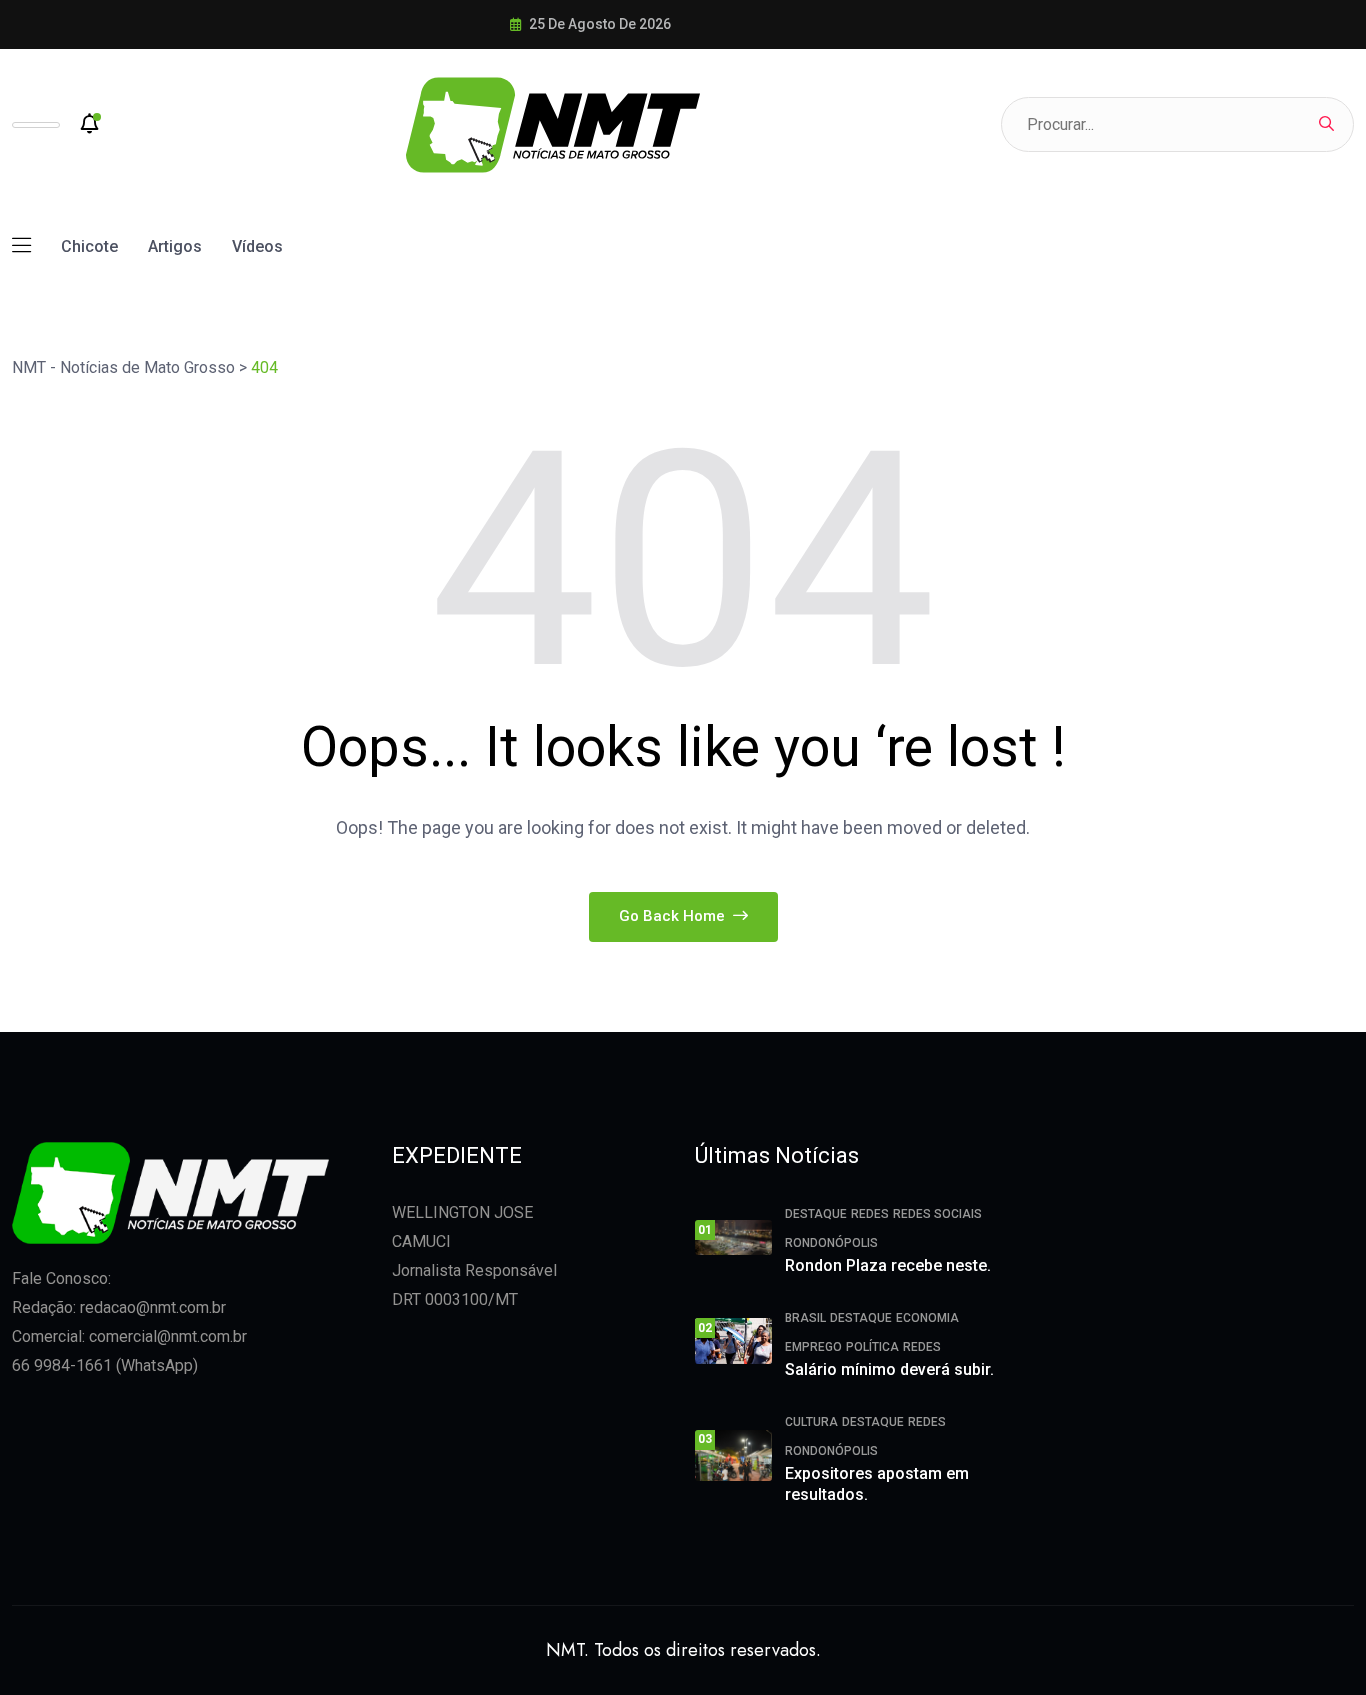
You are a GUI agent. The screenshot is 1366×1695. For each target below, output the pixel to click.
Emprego (813, 1347)
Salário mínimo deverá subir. (889, 1369)
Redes (870, 1214)
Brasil (805, 1318)
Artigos (175, 246)
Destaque (816, 1214)
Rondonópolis (831, 1243)
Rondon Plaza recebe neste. (888, 1265)
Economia (927, 1318)
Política (872, 1347)
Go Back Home (674, 916)
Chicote (89, 246)
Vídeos (257, 246)
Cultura (811, 1422)
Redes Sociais (937, 1214)
